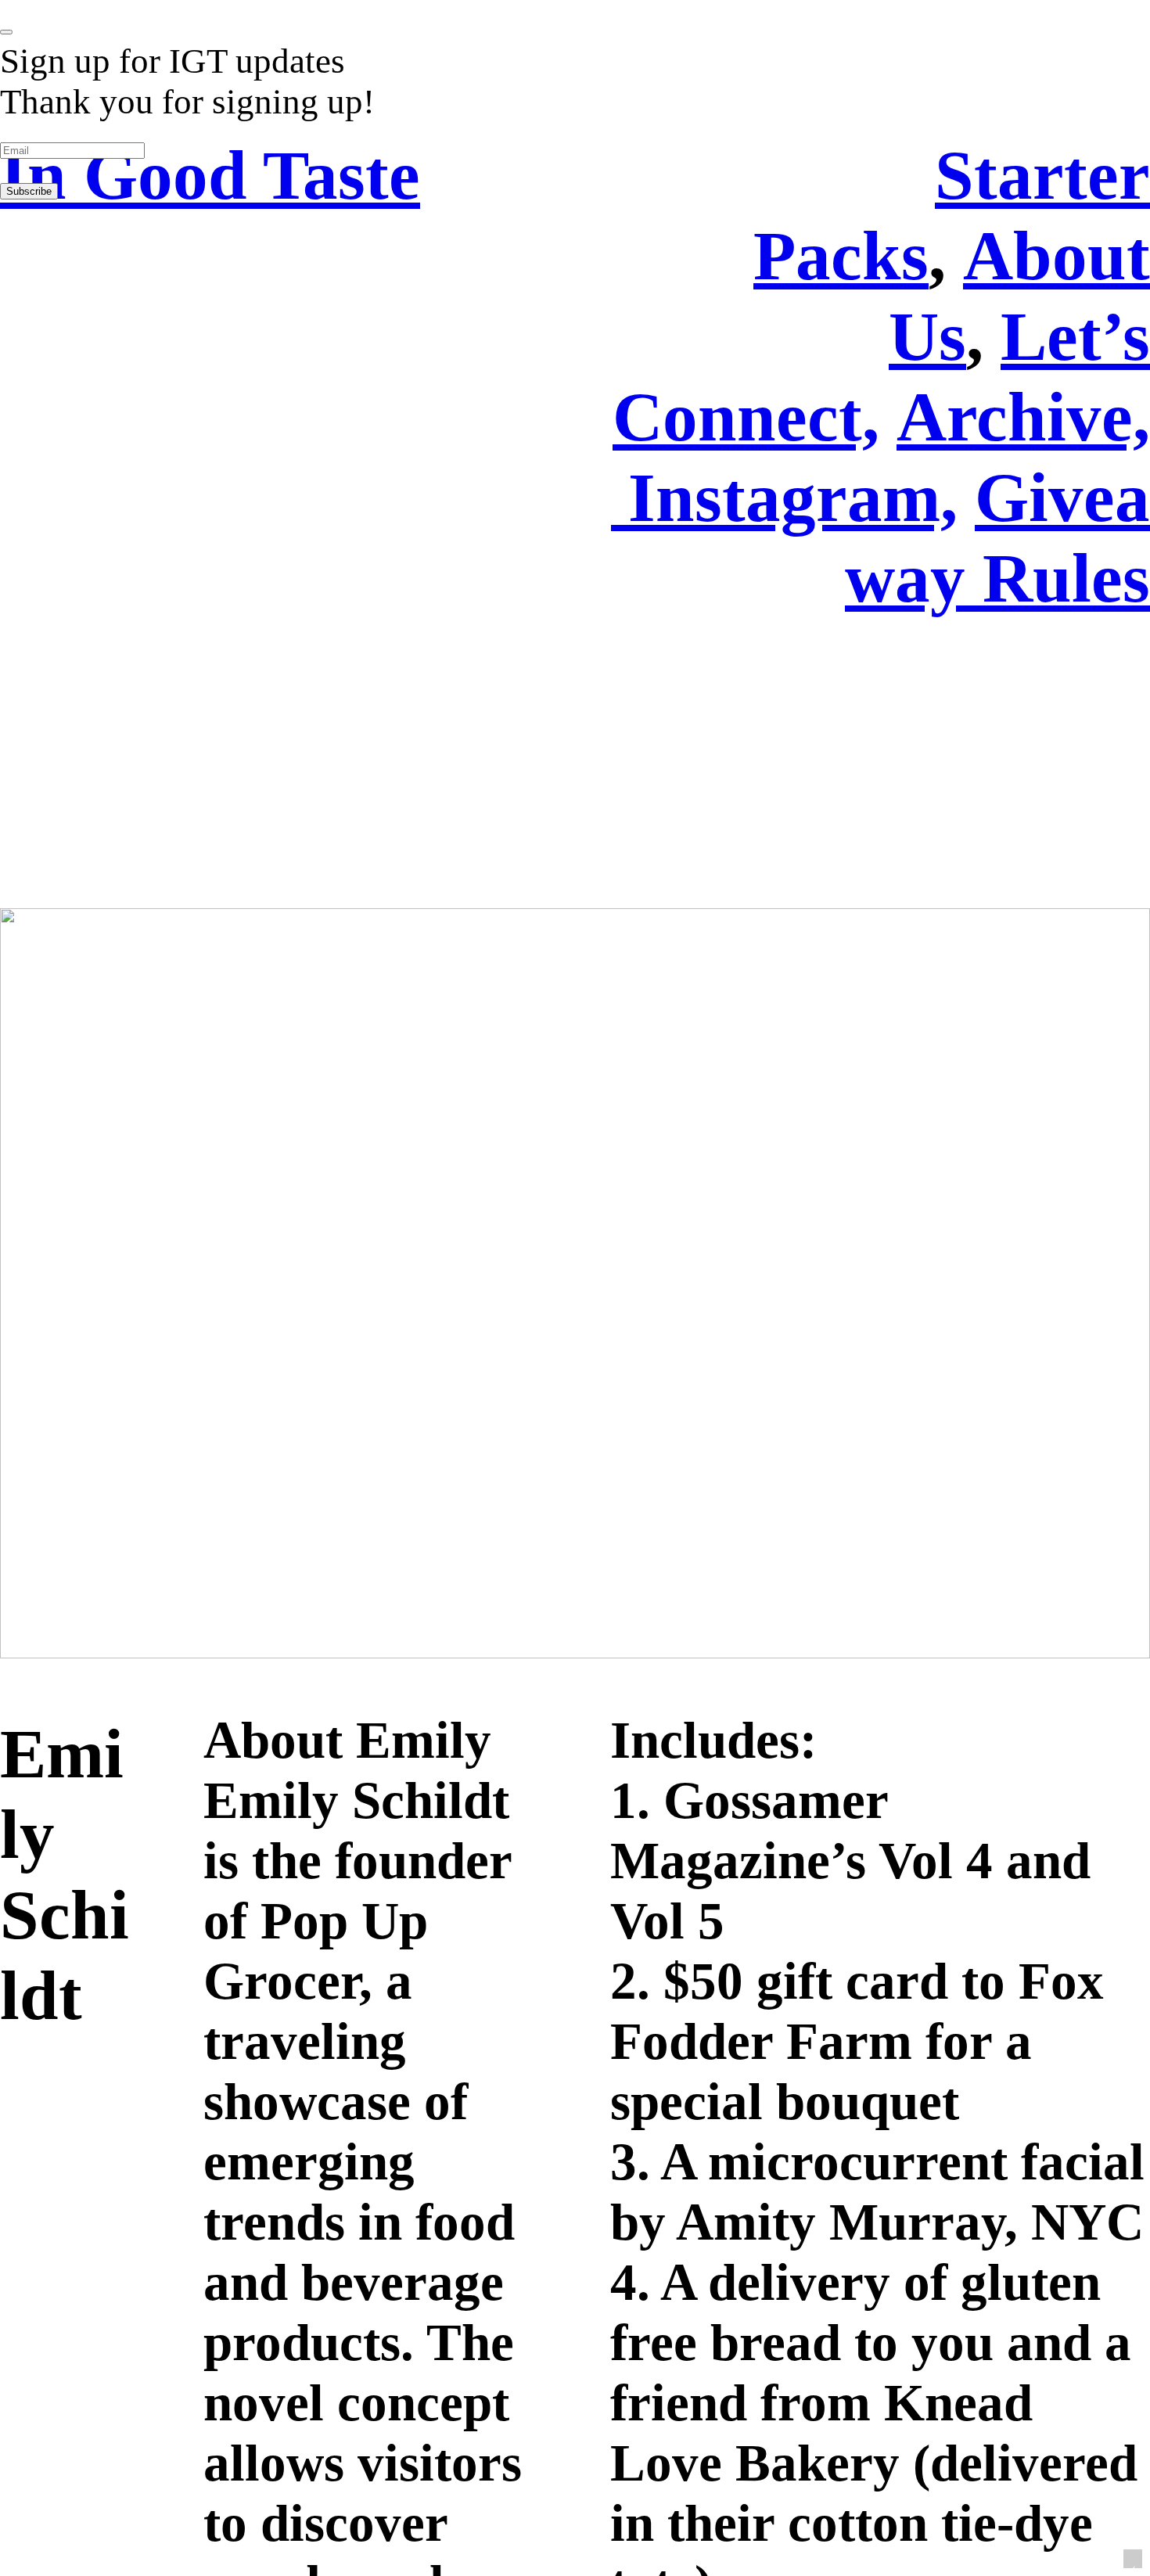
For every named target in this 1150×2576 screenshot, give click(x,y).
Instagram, (793, 497)
